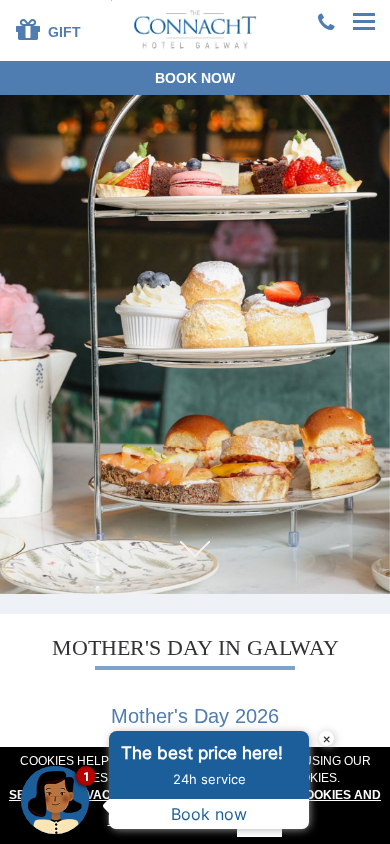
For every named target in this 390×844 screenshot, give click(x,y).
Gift (62, 32)
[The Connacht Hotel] (195, 28)
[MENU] (365, 23)
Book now (195, 78)
